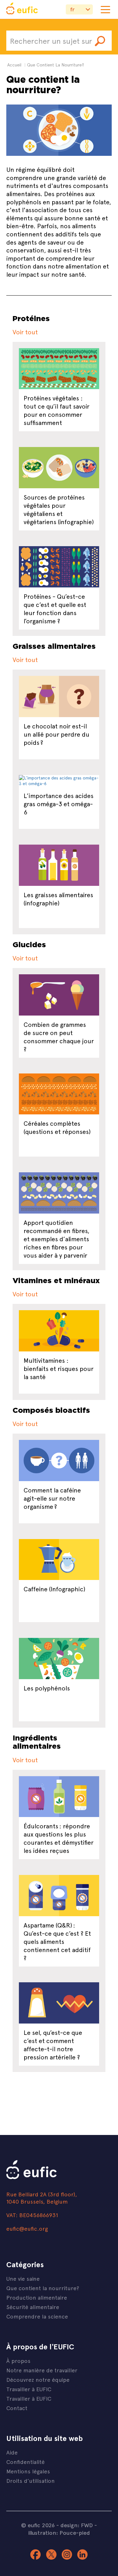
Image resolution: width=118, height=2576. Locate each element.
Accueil (14, 65)
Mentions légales (28, 2471)
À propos (18, 2361)
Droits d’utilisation (31, 2480)
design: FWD (77, 2525)
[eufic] (22, 9)
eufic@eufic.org (27, 2228)
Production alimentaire (37, 2297)
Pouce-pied (75, 2533)
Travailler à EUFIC (29, 2389)
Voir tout (25, 332)
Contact (17, 2408)
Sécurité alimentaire (33, 2307)
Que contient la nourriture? (43, 2288)
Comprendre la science (37, 2316)
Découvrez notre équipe (38, 2379)
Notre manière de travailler (42, 2370)
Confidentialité (25, 2462)
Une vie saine (23, 2278)
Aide (12, 2452)
